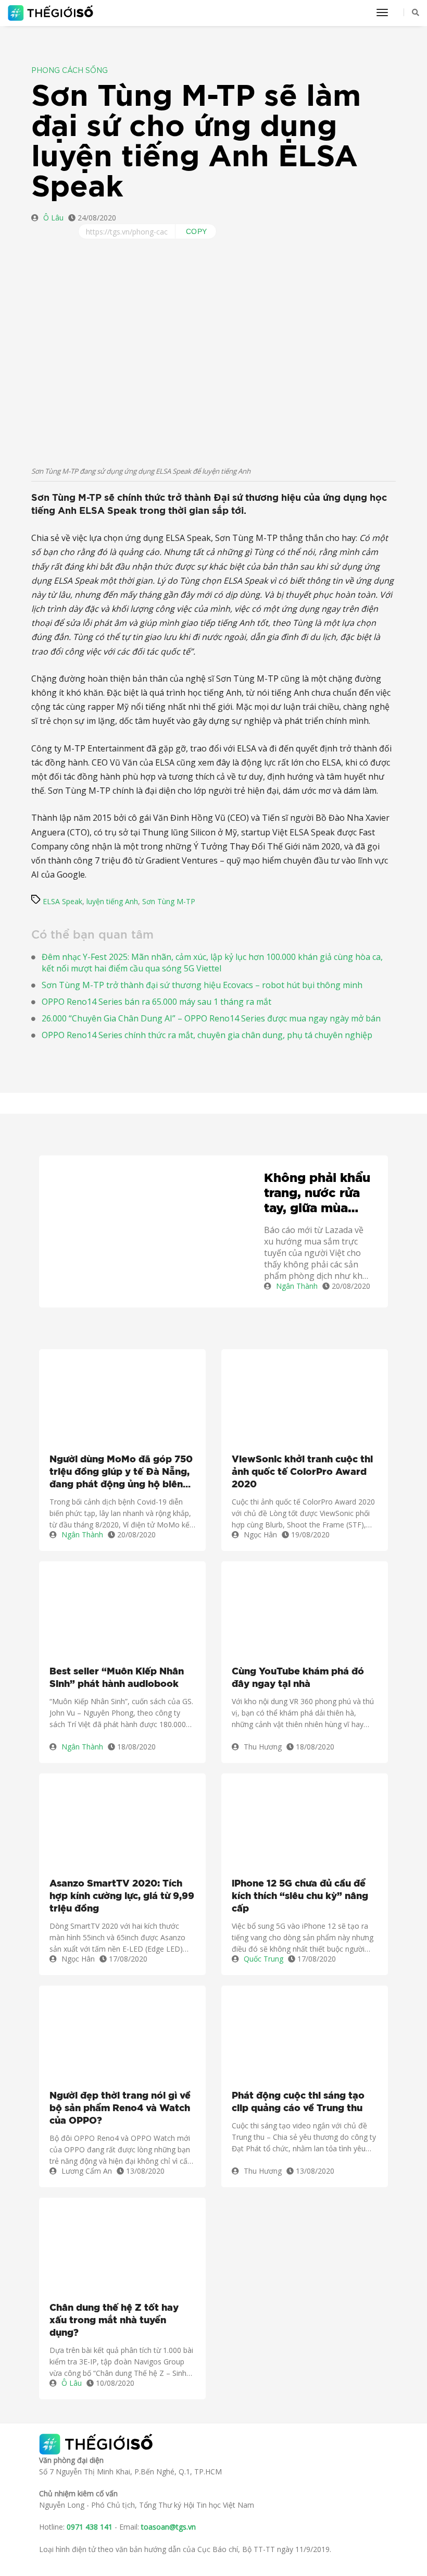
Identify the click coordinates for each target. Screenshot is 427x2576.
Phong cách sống (70, 71)
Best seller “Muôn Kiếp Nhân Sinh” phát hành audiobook (117, 1678)
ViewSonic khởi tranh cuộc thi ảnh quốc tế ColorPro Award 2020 (302, 1472)
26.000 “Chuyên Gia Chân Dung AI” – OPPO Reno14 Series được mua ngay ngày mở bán (211, 1018)
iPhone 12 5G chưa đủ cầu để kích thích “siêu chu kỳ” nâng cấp (300, 1896)
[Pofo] (52, 13)
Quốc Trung (263, 1959)
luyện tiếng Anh (112, 901)
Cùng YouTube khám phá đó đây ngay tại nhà (298, 1678)
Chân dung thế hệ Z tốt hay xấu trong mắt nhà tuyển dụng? (114, 2321)
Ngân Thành (297, 1286)
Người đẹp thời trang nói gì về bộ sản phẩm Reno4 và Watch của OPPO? (120, 2109)
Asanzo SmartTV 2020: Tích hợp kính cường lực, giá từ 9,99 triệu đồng (122, 1896)
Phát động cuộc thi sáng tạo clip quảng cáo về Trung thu (298, 2102)
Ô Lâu (53, 218)
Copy (197, 231)
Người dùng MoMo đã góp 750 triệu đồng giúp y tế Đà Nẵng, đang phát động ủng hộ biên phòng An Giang (121, 1473)
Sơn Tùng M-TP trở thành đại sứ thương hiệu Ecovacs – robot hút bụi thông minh (202, 985)
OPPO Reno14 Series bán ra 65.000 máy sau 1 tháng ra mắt (156, 1002)
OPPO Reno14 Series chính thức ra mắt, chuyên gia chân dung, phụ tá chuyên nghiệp (207, 1035)
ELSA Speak (62, 901)
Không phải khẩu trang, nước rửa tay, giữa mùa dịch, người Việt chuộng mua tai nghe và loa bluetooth (317, 1194)
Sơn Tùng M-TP (169, 901)
